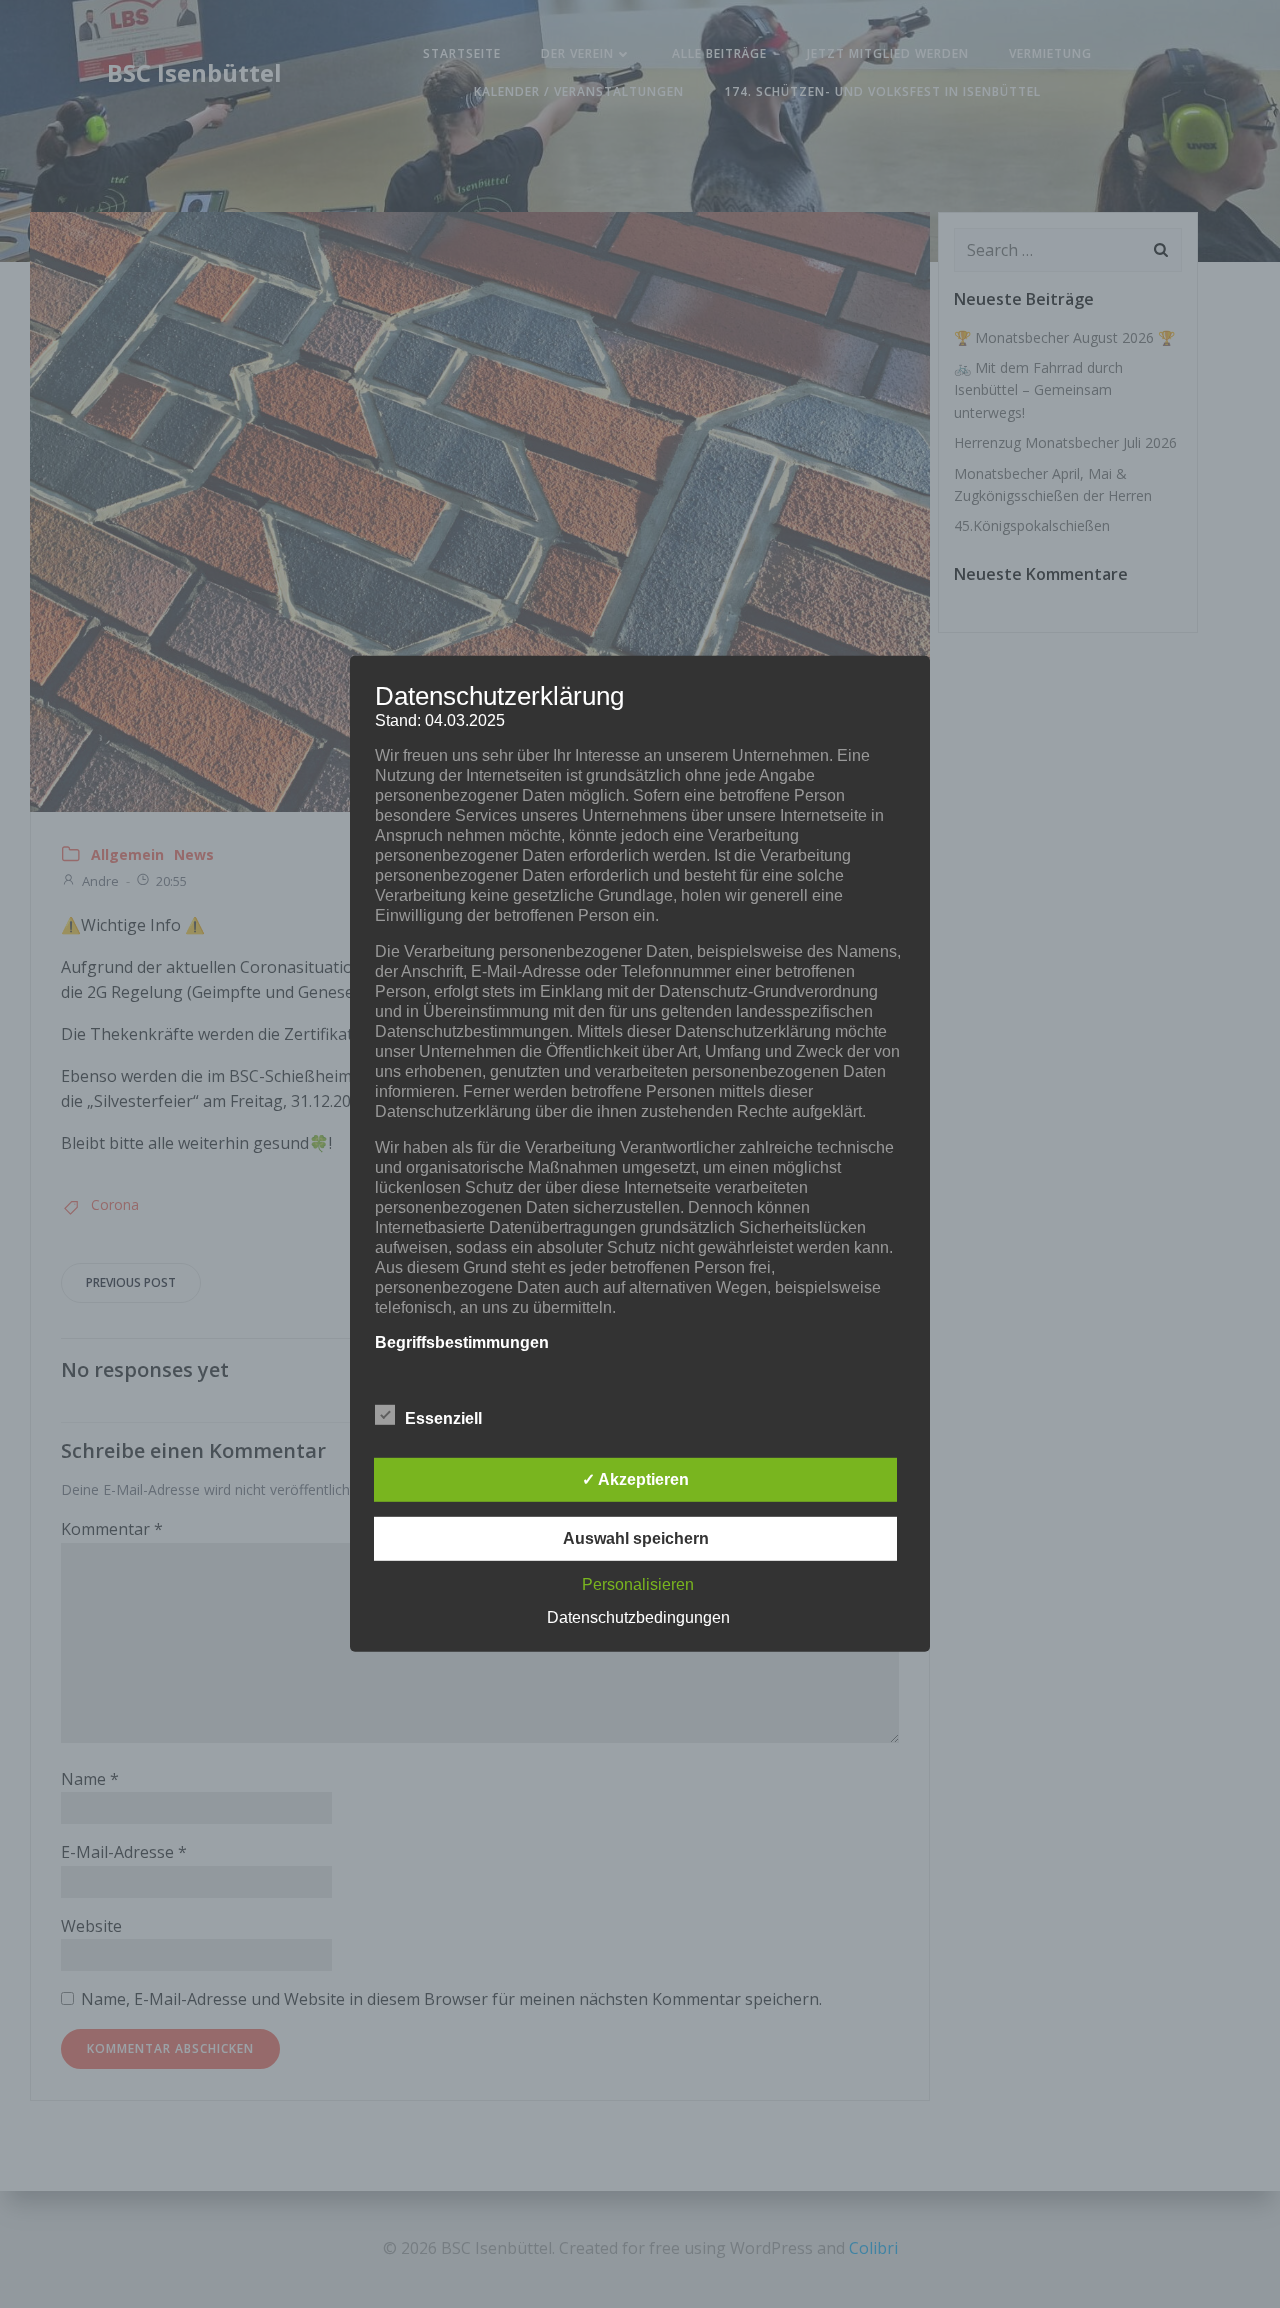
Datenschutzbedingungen (638, 1617)
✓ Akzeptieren (635, 1479)
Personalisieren (638, 1584)
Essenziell (443, 1418)
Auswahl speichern (636, 1538)
